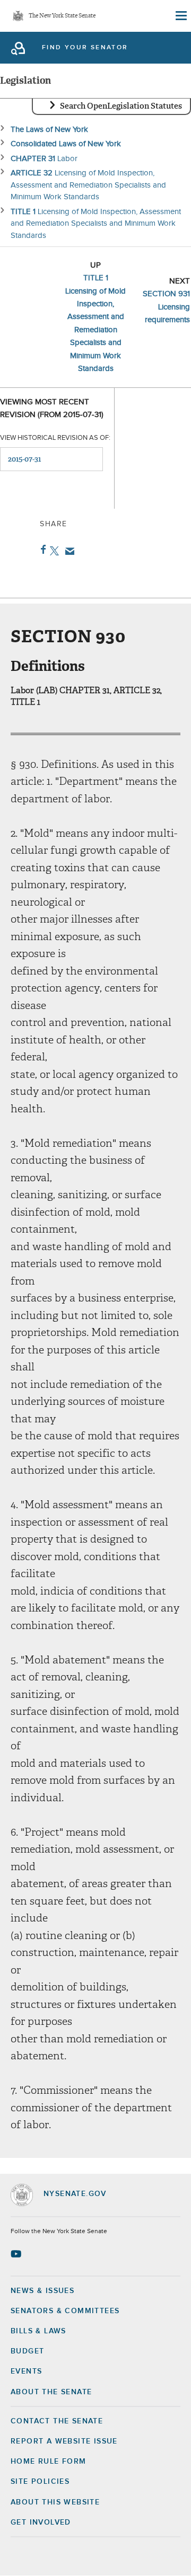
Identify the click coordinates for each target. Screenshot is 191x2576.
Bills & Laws (38, 2331)
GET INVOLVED (41, 2522)
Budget (27, 2351)
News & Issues (42, 2291)
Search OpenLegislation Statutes (121, 106)
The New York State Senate (62, 16)
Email (68, 551)
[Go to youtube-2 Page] (17, 2254)
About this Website (55, 2502)
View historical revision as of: (55, 438)
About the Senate (51, 2392)
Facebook (41, 550)
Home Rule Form (49, 2462)
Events (26, 2371)
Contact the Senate (57, 2421)
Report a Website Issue (64, 2441)
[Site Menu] (180, 16)
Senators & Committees (65, 2311)
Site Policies (40, 2482)
